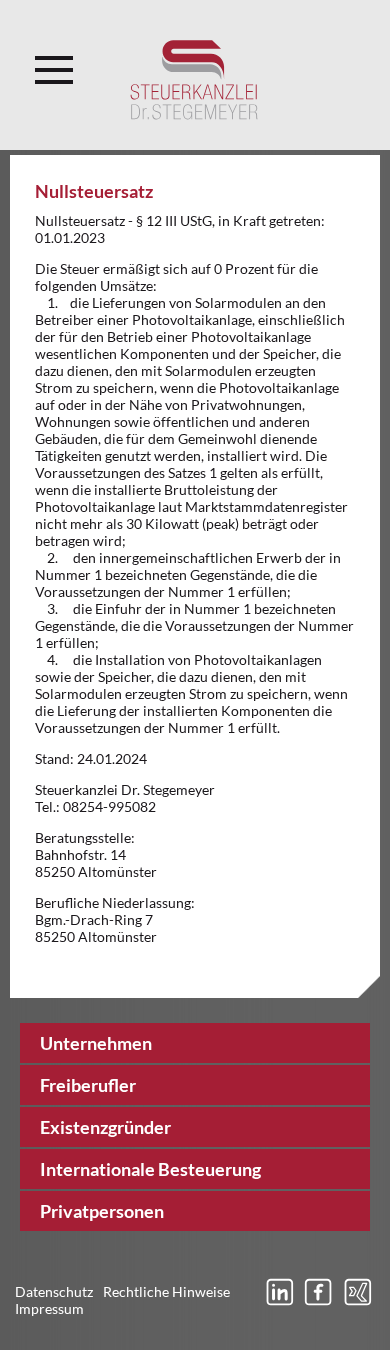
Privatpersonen (102, 1211)
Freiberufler (88, 1085)
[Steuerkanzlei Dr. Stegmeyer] (195, 79)
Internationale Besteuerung (150, 1169)
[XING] (357, 1303)
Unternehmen (96, 1043)
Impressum (49, 1308)
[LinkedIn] (279, 1303)
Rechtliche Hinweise (166, 1291)
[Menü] (54, 63)
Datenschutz (54, 1291)
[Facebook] (318, 1303)
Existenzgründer (105, 1127)
